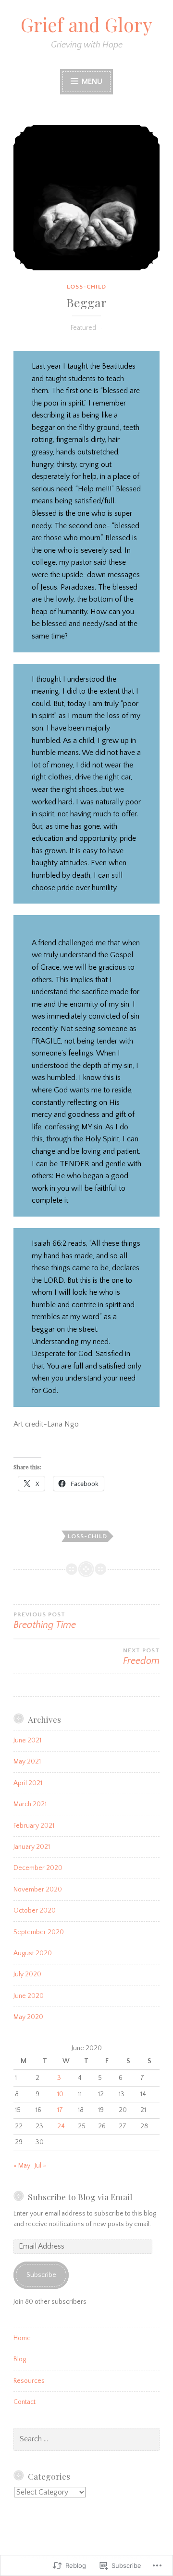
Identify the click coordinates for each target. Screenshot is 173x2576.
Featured (83, 328)
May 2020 (28, 2017)
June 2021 (27, 1741)
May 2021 (27, 1762)
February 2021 (34, 1826)
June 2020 (29, 1996)
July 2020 (27, 1974)
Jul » (40, 2166)
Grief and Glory (86, 24)
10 (60, 2094)
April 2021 (28, 1783)
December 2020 (38, 1868)
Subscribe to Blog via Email (80, 2197)
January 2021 (32, 1847)
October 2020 (35, 1911)
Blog (20, 2359)
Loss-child (86, 287)
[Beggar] (86, 198)
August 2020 (33, 1953)
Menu (91, 81)
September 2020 (39, 1932)
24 (61, 2126)
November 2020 (38, 1890)
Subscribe (41, 2275)
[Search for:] (86, 2439)
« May (22, 2166)
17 (60, 2110)
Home (22, 2338)
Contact (25, 2402)
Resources (29, 2381)
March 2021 (30, 1804)
